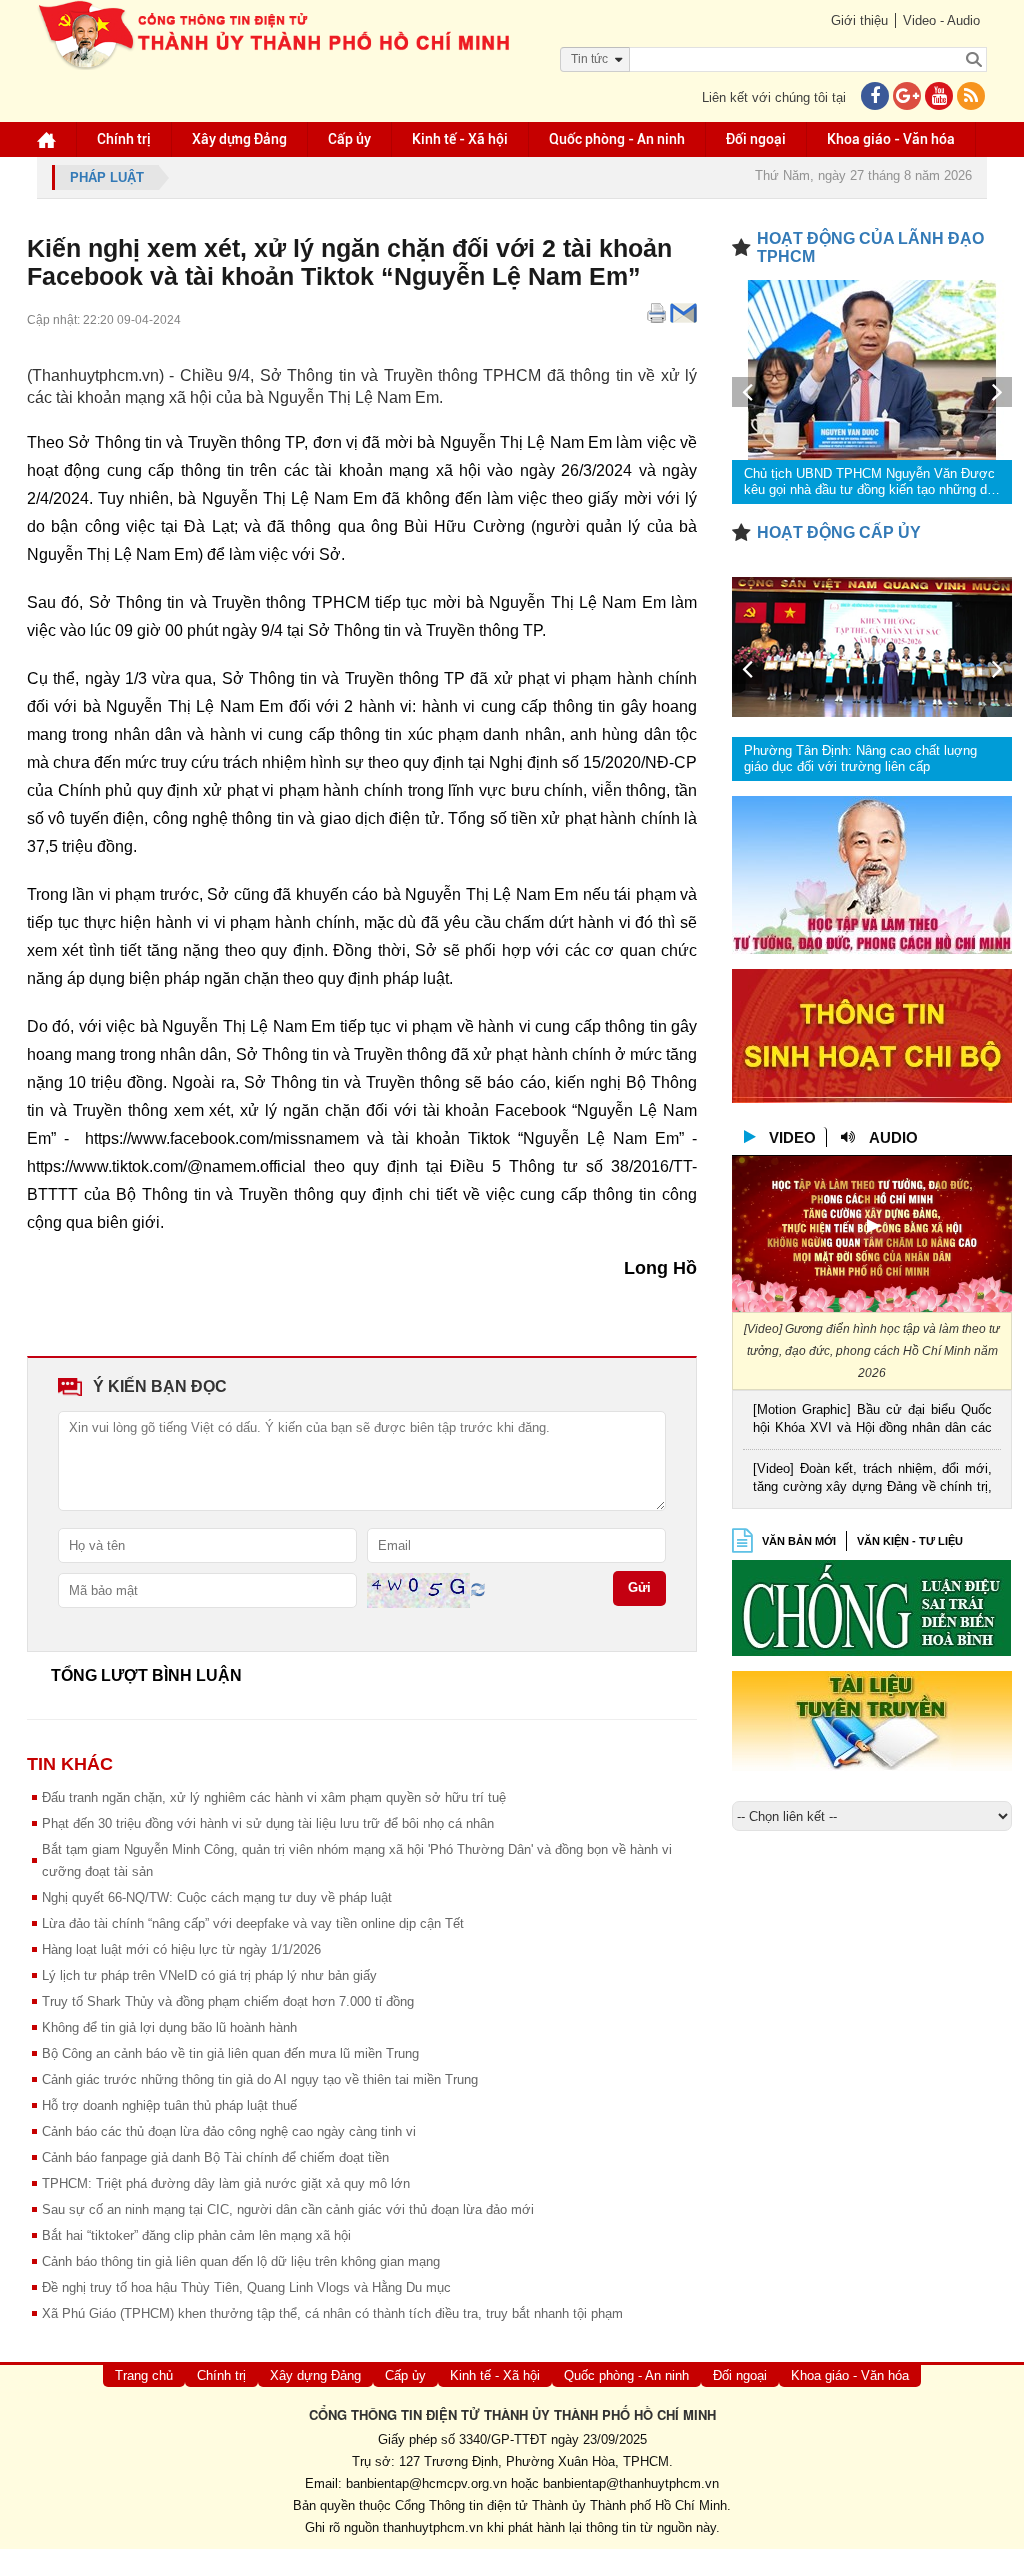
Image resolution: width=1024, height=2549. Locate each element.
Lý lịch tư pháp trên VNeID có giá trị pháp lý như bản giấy (209, 1975)
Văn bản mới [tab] (799, 1541)
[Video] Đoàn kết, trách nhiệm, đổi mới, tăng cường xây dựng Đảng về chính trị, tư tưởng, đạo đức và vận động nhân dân (872, 1479)
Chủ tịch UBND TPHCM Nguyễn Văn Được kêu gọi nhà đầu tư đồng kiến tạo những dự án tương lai (870, 482)
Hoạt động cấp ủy (839, 532)
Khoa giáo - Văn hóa (891, 139)
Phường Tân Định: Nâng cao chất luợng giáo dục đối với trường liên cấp (860, 758)
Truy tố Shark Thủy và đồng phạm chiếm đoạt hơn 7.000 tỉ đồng (228, 2001)
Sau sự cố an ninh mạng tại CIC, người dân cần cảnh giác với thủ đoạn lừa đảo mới (288, 2209)
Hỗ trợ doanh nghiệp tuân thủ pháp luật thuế (169, 2105)
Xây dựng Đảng (239, 139)
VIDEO (792, 1137)
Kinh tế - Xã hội (460, 139)
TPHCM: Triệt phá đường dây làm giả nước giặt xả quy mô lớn (226, 2183)
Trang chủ (144, 2375)
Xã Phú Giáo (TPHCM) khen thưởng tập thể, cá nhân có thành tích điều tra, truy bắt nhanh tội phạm (332, 2313)
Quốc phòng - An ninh (617, 139)
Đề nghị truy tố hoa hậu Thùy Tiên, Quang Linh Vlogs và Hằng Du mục (246, 2287)
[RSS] (971, 97)
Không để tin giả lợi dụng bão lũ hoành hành (169, 2027)
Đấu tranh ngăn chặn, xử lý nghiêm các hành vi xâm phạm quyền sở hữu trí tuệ (274, 1797)
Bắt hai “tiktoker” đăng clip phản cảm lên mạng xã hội (196, 2235)
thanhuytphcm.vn (433, 2527)
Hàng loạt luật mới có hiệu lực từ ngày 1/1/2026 (181, 1949)
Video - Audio (941, 20)
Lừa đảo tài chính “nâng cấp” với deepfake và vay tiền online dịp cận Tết (253, 1923)
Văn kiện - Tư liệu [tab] (910, 1541)
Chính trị (124, 139)
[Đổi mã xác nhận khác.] (478, 1589)
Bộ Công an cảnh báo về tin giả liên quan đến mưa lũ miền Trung (230, 2053)
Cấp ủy (349, 139)
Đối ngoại (756, 139)
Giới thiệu (859, 20)
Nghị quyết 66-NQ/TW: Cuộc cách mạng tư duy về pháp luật (217, 1897)
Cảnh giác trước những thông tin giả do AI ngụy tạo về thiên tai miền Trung (260, 2079)
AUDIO (893, 1137)
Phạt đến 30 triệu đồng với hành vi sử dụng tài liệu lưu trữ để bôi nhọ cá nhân (268, 1823)
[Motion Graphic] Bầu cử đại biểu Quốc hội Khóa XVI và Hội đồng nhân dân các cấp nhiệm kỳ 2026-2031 (872, 1420)
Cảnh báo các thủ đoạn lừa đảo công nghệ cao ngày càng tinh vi (229, 2131)
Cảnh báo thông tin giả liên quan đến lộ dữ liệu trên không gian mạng (241, 2261)
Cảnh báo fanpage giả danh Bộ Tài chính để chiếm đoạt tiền (215, 2157)
